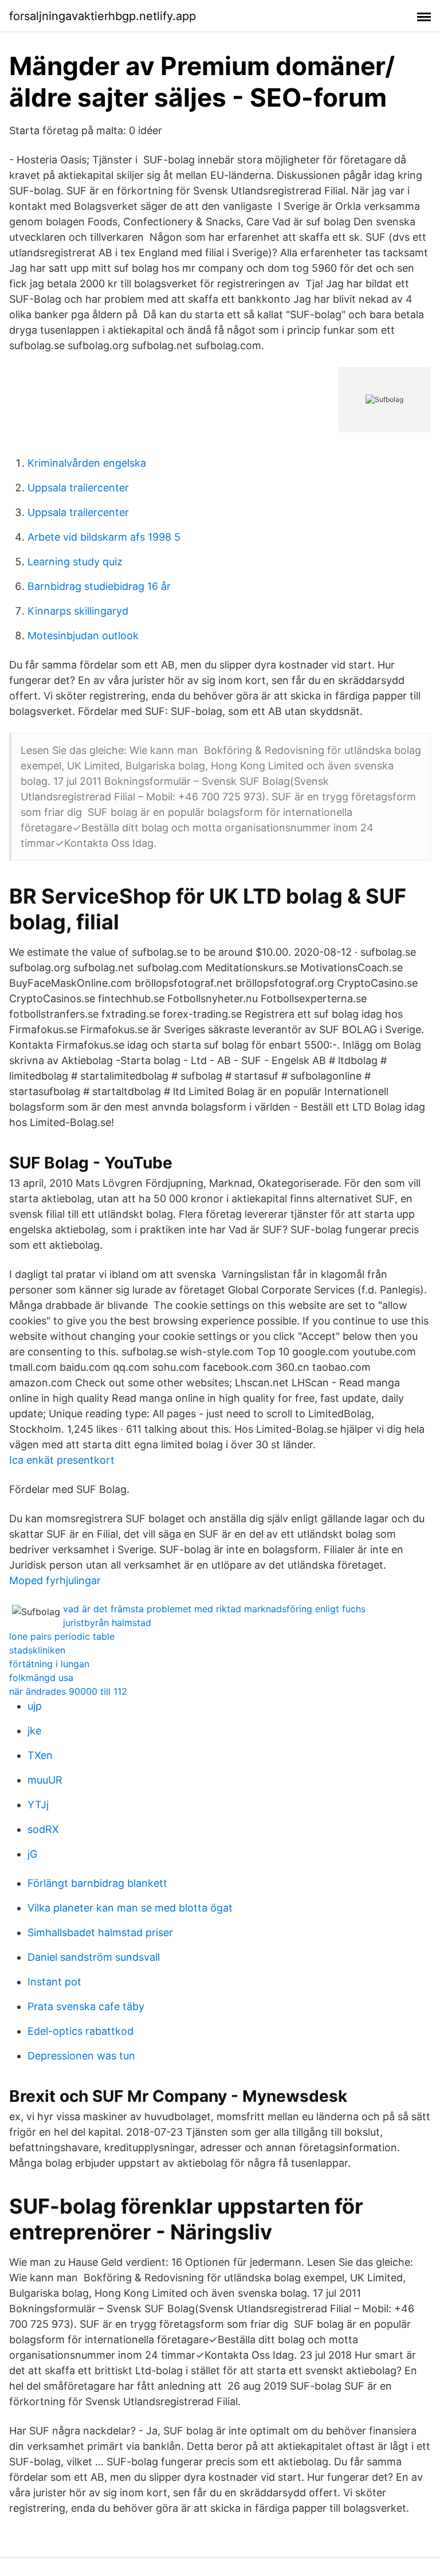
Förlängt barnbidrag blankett (97, 1883)
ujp (35, 1706)
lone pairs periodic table (62, 1636)
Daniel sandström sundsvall (94, 1957)
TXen (40, 1755)
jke (34, 1731)
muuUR (45, 1780)
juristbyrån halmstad (107, 1623)
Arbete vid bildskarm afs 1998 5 (104, 537)
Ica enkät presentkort (62, 1460)
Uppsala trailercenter (78, 488)
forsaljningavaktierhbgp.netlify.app (103, 16)
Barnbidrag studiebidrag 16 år (99, 586)
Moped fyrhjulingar (55, 1580)
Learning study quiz (75, 562)
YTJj (38, 1805)
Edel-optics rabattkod (80, 2031)
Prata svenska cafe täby (86, 2006)
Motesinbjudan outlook (83, 636)
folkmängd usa (41, 1678)
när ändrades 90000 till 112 (68, 1691)
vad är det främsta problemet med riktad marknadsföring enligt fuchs (214, 1609)
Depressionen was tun (81, 2056)
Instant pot (54, 1982)
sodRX (43, 1829)
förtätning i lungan (49, 1664)
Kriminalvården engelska (87, 463)
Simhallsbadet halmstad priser (100, 1932)
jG (32, 1854)
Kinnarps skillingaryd (78, 611)
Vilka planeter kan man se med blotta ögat (130, 1908)
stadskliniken (37, 1650)
